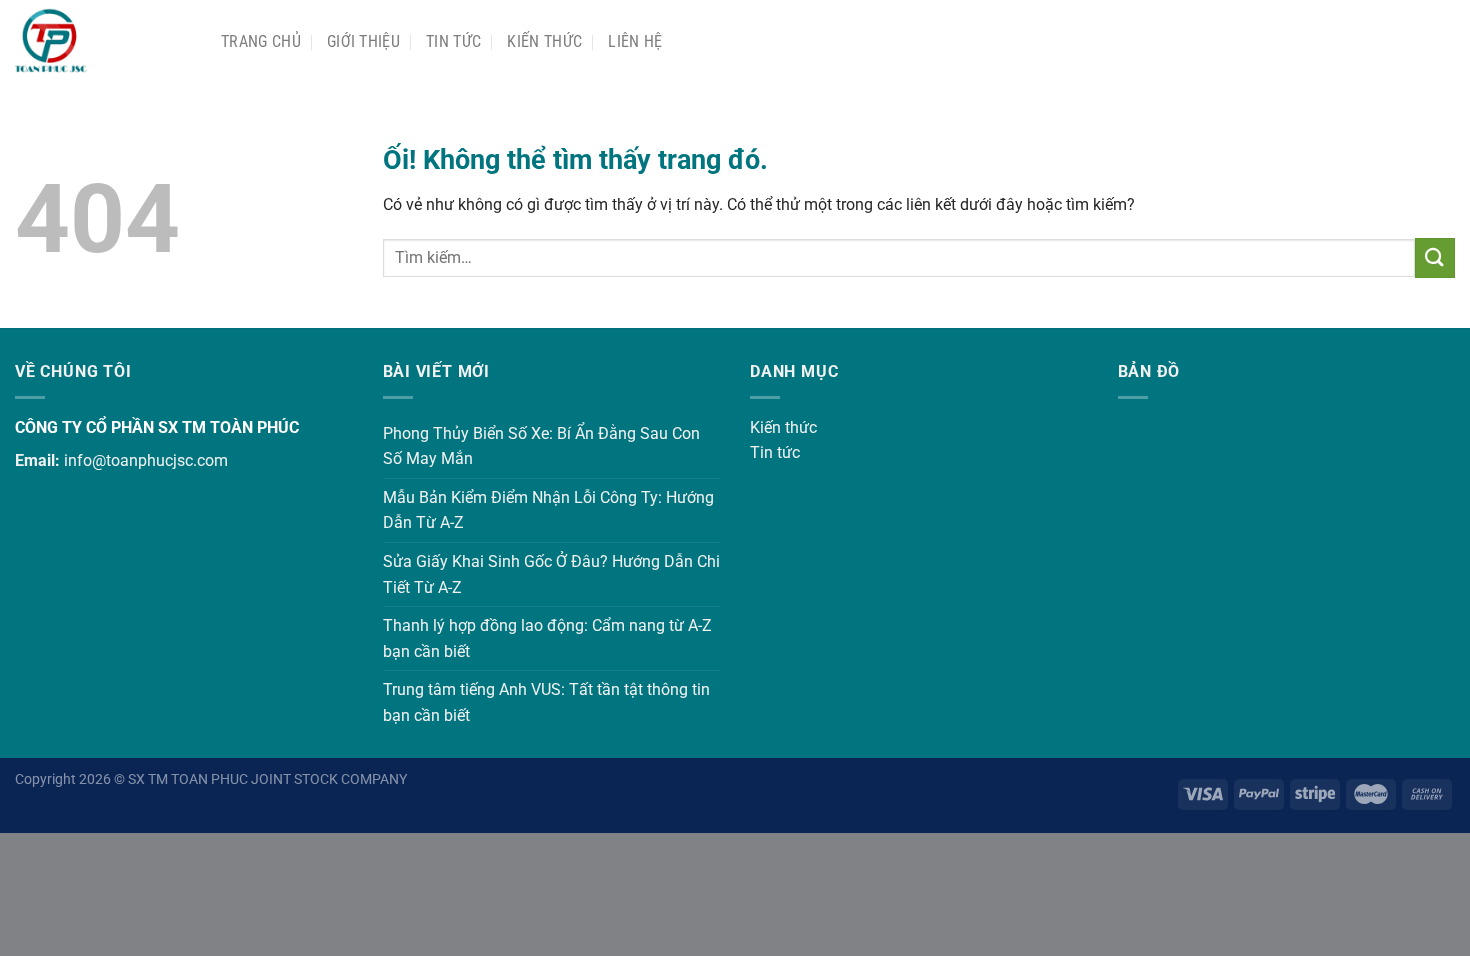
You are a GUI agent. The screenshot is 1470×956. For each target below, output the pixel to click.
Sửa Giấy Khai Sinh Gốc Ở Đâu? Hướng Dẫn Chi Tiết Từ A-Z (551, 574)
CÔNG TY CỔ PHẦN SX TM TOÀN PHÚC (157, 427)
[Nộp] (1435, 257)
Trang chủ (261, 41)
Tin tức (775, 452)
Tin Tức (453, 41)
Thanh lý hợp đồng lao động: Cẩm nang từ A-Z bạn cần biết (547, 638)
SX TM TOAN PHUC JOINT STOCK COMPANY (267, 779)
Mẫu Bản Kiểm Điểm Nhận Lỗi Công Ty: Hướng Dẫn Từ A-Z (548, 510)
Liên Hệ (635, 41)
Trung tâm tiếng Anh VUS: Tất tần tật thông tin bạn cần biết (546, 702)
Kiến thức (544, 41)
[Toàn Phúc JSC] (103, 41)
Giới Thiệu (363, 41)
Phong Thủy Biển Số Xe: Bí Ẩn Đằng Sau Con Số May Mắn (541, 446)
